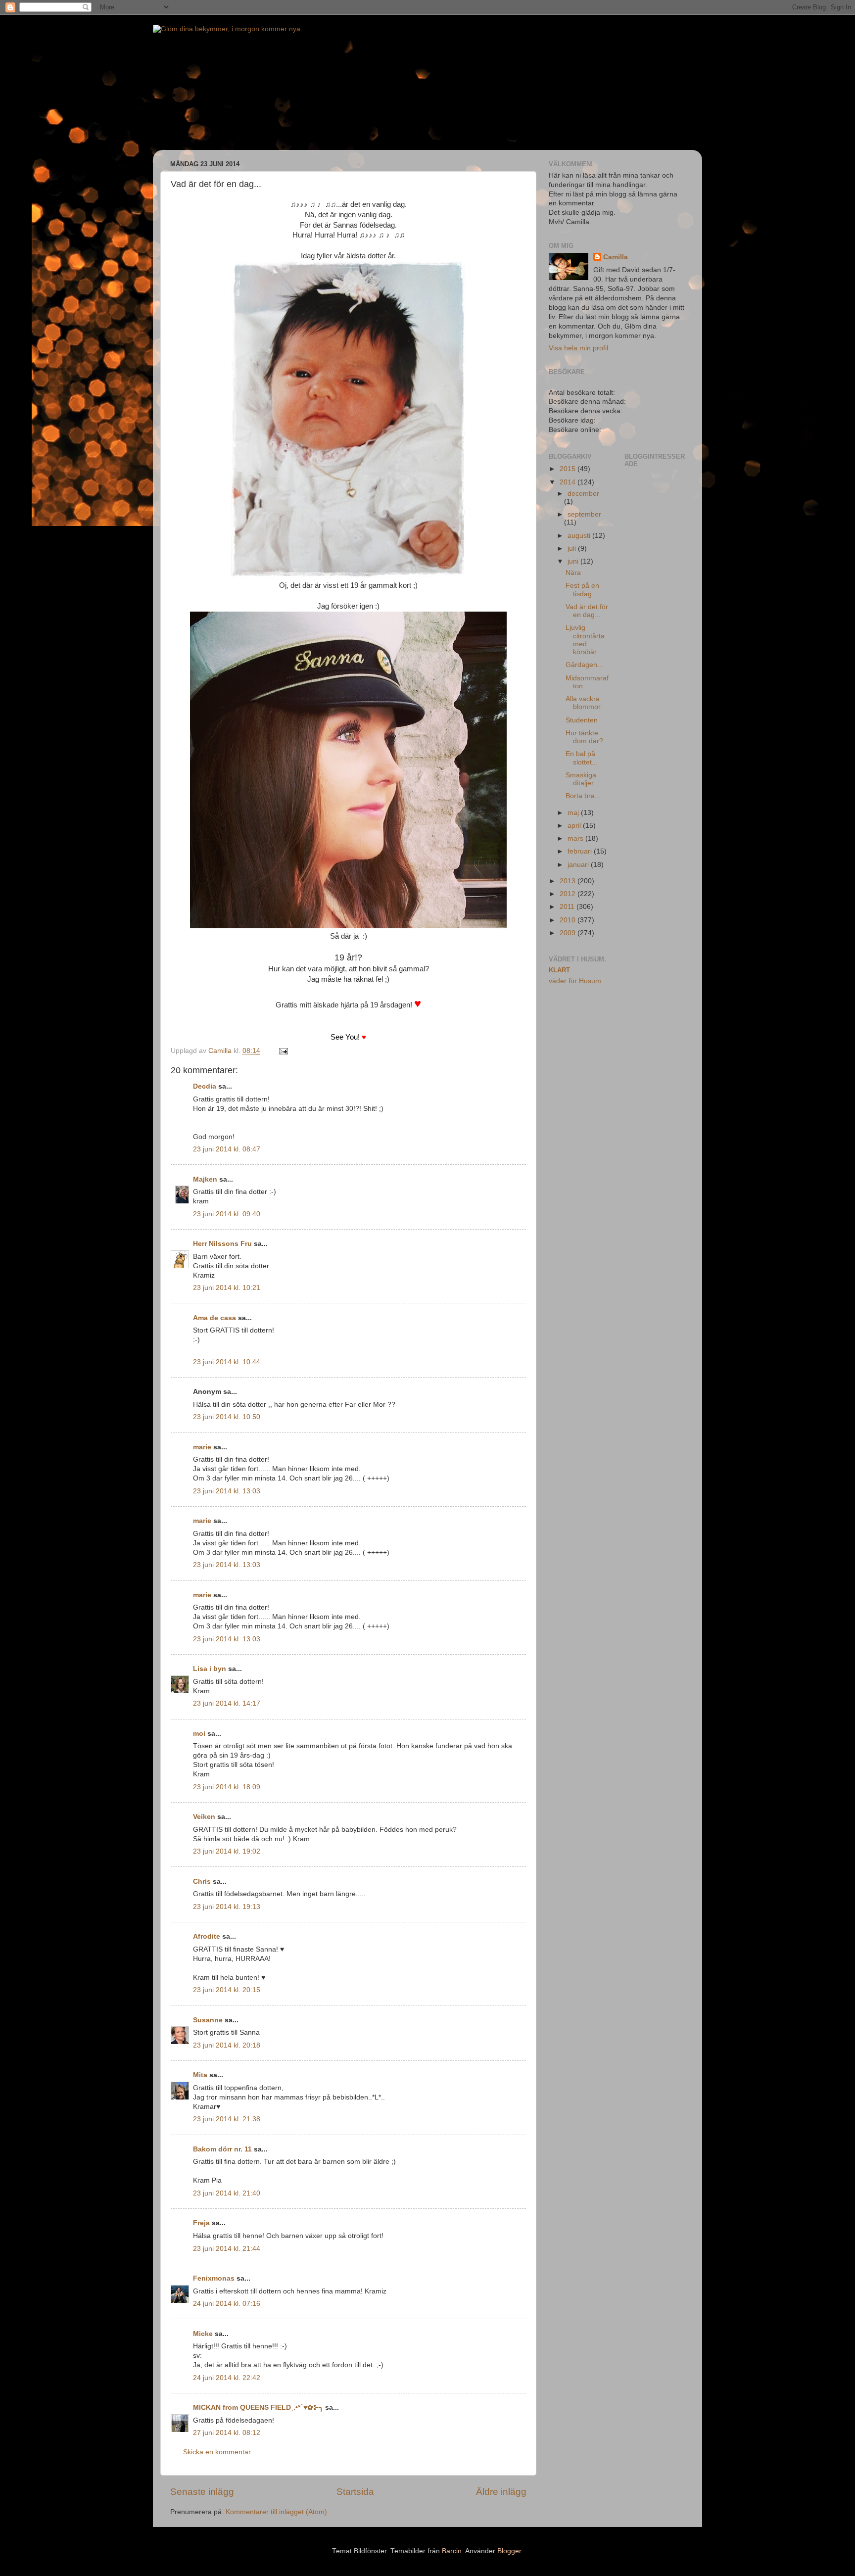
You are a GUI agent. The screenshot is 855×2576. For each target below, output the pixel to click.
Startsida (355, 2492)
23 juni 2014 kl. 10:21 (227, 1288)
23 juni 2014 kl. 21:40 (227, 2193)
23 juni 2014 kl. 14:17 (227, 1703)
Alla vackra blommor (583, 703)
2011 (568, 907)
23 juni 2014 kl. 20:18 (227, 2045)
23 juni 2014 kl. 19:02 (227, 1851)
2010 (569, 920)
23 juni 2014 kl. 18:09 (227, 1787)
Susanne (208, 2020)
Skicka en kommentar (217, 2452)
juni (574, 561)
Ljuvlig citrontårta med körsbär (585, 640)
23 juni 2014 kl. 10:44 (227, 1362)
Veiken (204, 1817)
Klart (559, 970)
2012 (569, 894)
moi (199, 1734)
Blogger (509, 2551)
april (575, 826)
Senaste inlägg (202, 2492)
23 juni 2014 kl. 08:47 (227, 1149)
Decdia (205, 1086)
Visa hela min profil (578, 348)
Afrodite (207, 1936)
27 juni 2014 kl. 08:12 (227, 2433)
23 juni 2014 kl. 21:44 (227, 2249)
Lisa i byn (210, 1669)
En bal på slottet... (582, 758)
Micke (203, 2334)
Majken (205, 1179)
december (583, 494)
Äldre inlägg (501, 2492)
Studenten (582, 720)
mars (576, 838)
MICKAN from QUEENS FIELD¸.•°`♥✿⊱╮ (258, 2408)
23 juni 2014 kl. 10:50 (227, 1417)
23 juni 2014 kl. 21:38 (227, 2119)
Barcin (452, 2551)
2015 (569, 469)
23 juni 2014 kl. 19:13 (227, 1907)
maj (574, 813)
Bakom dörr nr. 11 (222, 2149)
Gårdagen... (584, 665)
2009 (569, 933)
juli (573, 549)
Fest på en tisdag (582, 590)
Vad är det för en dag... (587, 611)
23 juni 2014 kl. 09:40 (227, 1214)
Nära (573, 573)
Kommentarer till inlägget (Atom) (276, 2512)
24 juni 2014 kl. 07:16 (227, 2304)
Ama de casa (214, 1318)
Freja (201, 2223)
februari (581, 851)
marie (202, 1447)
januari (579, 865)
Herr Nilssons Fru (222, 1244)
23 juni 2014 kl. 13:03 (227, 1491)
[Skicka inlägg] (283, 1051)
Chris (202, 1882)
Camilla (616, 257)
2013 (569, 881)
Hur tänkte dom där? (584, 737)
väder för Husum (575, 981)
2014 (569, 482)
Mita (200, 2075)
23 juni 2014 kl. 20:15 (227, 1990)
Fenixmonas (214, 2278)
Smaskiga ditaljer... (582, 779)
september (584, 514)
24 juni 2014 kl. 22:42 (227, 2378)
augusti (580, 536)
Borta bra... (583, 796)
